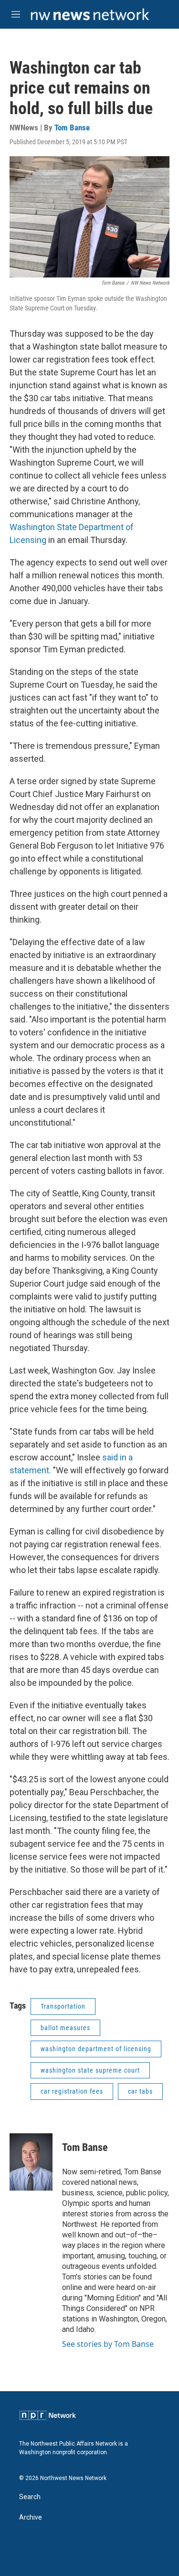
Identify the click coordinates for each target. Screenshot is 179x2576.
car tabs (140, 2091)
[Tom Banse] (31, 2162)
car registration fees (72, 2091)
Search (30, 2497)
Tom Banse (72, 128)
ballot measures (65, 2028)
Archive (31, 2517)
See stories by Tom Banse (108, 2344)
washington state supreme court (90, 2070)
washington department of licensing (96, 2049)
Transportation (63, 2006)
